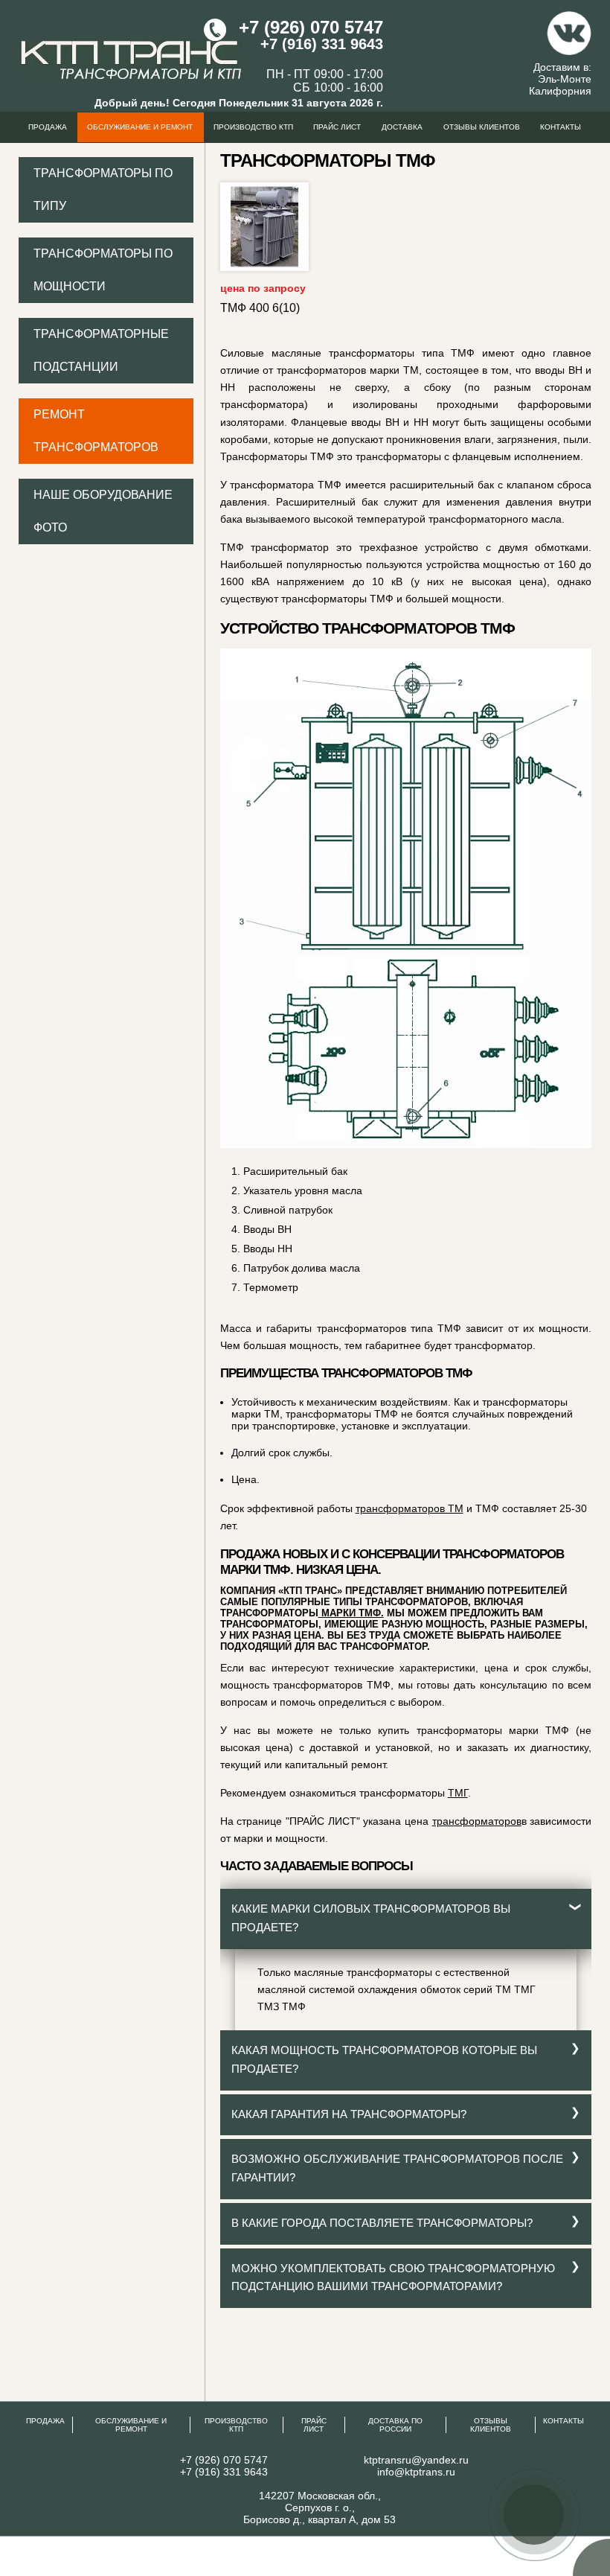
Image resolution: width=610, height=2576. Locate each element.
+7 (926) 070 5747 (311, 27)
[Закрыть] (595, 2483)
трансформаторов (477, 1821)
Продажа (48, 127)
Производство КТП (253, 127)
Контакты (561, 127)
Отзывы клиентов (482, 127)
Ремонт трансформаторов (96, 431)
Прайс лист (337, 127)
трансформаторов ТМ (410, 1508)
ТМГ (458, 1793)
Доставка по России (395, 2425)
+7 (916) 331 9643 (322, 44)
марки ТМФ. (351, 1613)
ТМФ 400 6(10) (260, 308)
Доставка (402, 127)
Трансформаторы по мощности (103, 270)
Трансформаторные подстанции (101, 350)
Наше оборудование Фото (103, 511)
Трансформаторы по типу (103, 189)
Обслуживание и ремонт (140, 127)
